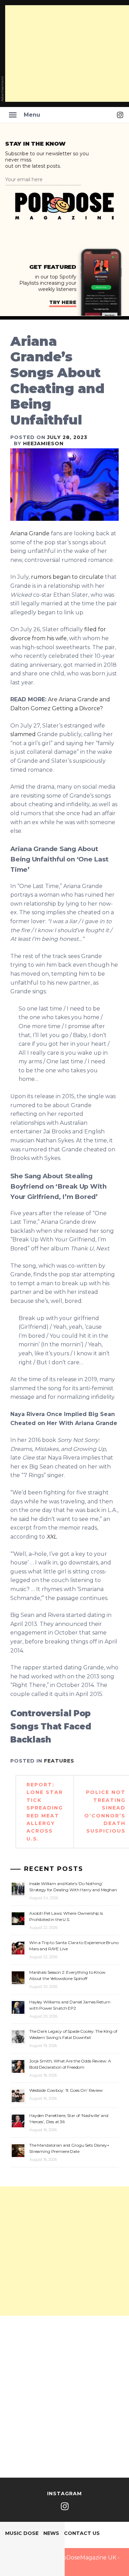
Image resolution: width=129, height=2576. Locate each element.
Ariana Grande (30, 533)
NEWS (51, 2533)
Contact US (82, 2533)
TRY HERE (63, 302)
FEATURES (59, 1761)
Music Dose (22, 2533)
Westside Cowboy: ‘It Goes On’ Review (66, 2090)
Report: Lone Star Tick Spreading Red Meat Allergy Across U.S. (45, 1812)
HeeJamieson (43, 443)
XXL (51, 1537)
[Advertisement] (64, 2251)
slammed (23, 734)
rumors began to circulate (68, 577)
